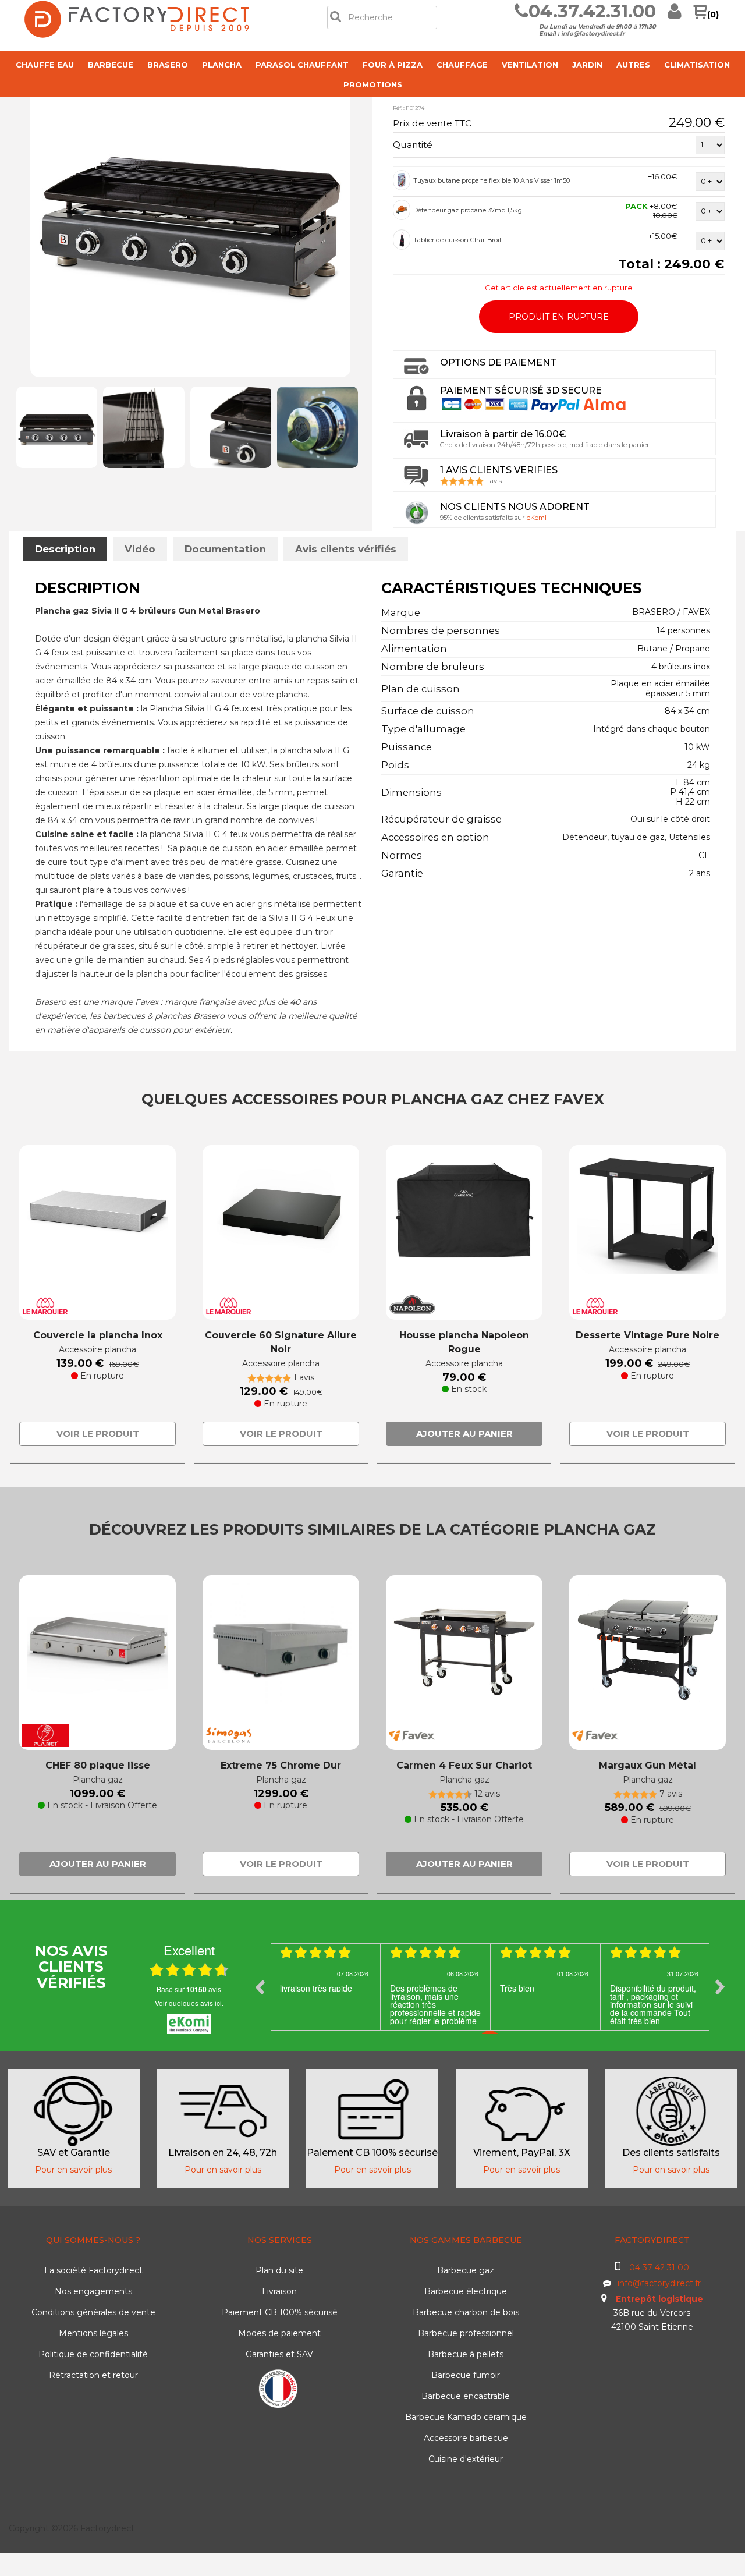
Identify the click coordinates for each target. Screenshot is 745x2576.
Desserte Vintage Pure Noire (648, 1335)
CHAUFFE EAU (45, 65)
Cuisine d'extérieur (466, 2459)
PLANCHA (222, 65)
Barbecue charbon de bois (466, 2312)
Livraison (279, 2291)
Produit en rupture (559, 317)
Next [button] (720, 1987)
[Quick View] (402, 180)
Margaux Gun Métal (648, 1765)
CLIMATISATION (697, 65)
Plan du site (279, 2270)
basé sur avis (189, 1989)
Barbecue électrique (466, 2291)
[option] (326, 1987)
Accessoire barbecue (466, 2438)
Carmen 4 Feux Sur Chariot (464, 1765)
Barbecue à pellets (466, 2354)
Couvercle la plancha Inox (98, 1335)
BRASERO (168, 65)
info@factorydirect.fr (593, 33)
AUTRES (633, 65)
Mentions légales (93, 2333)
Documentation (225, 549)
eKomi (537, 518)
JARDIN (587, 65)
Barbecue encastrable (466, 2396)
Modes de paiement (279, 2333)
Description (65, 549)
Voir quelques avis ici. (189, 2003)
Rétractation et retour (93, 2375)
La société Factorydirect (93, 2270)
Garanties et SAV (279, 2354)
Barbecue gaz (466, 2270)
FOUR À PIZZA (393, 65)
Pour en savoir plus (73, 2170)
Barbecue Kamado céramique (466, 2417)
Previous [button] (260, 1987)
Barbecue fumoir (466, 2375)
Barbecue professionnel (466, 2333)
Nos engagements (93, 2291)
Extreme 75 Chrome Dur (281, 1765)
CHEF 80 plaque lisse (98, 1765)
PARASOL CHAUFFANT (302, 65)
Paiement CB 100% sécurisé (280, 2312)
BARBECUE (111, 65)
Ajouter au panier (464, 1434)
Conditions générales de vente (93, 2312)
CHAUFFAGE (462, 65)
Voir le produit (98, 1434)
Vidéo (140, 549)
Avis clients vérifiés (346, 549)
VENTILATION (530, 65)
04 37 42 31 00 (659, 2267)
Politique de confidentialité (93, 2354)
